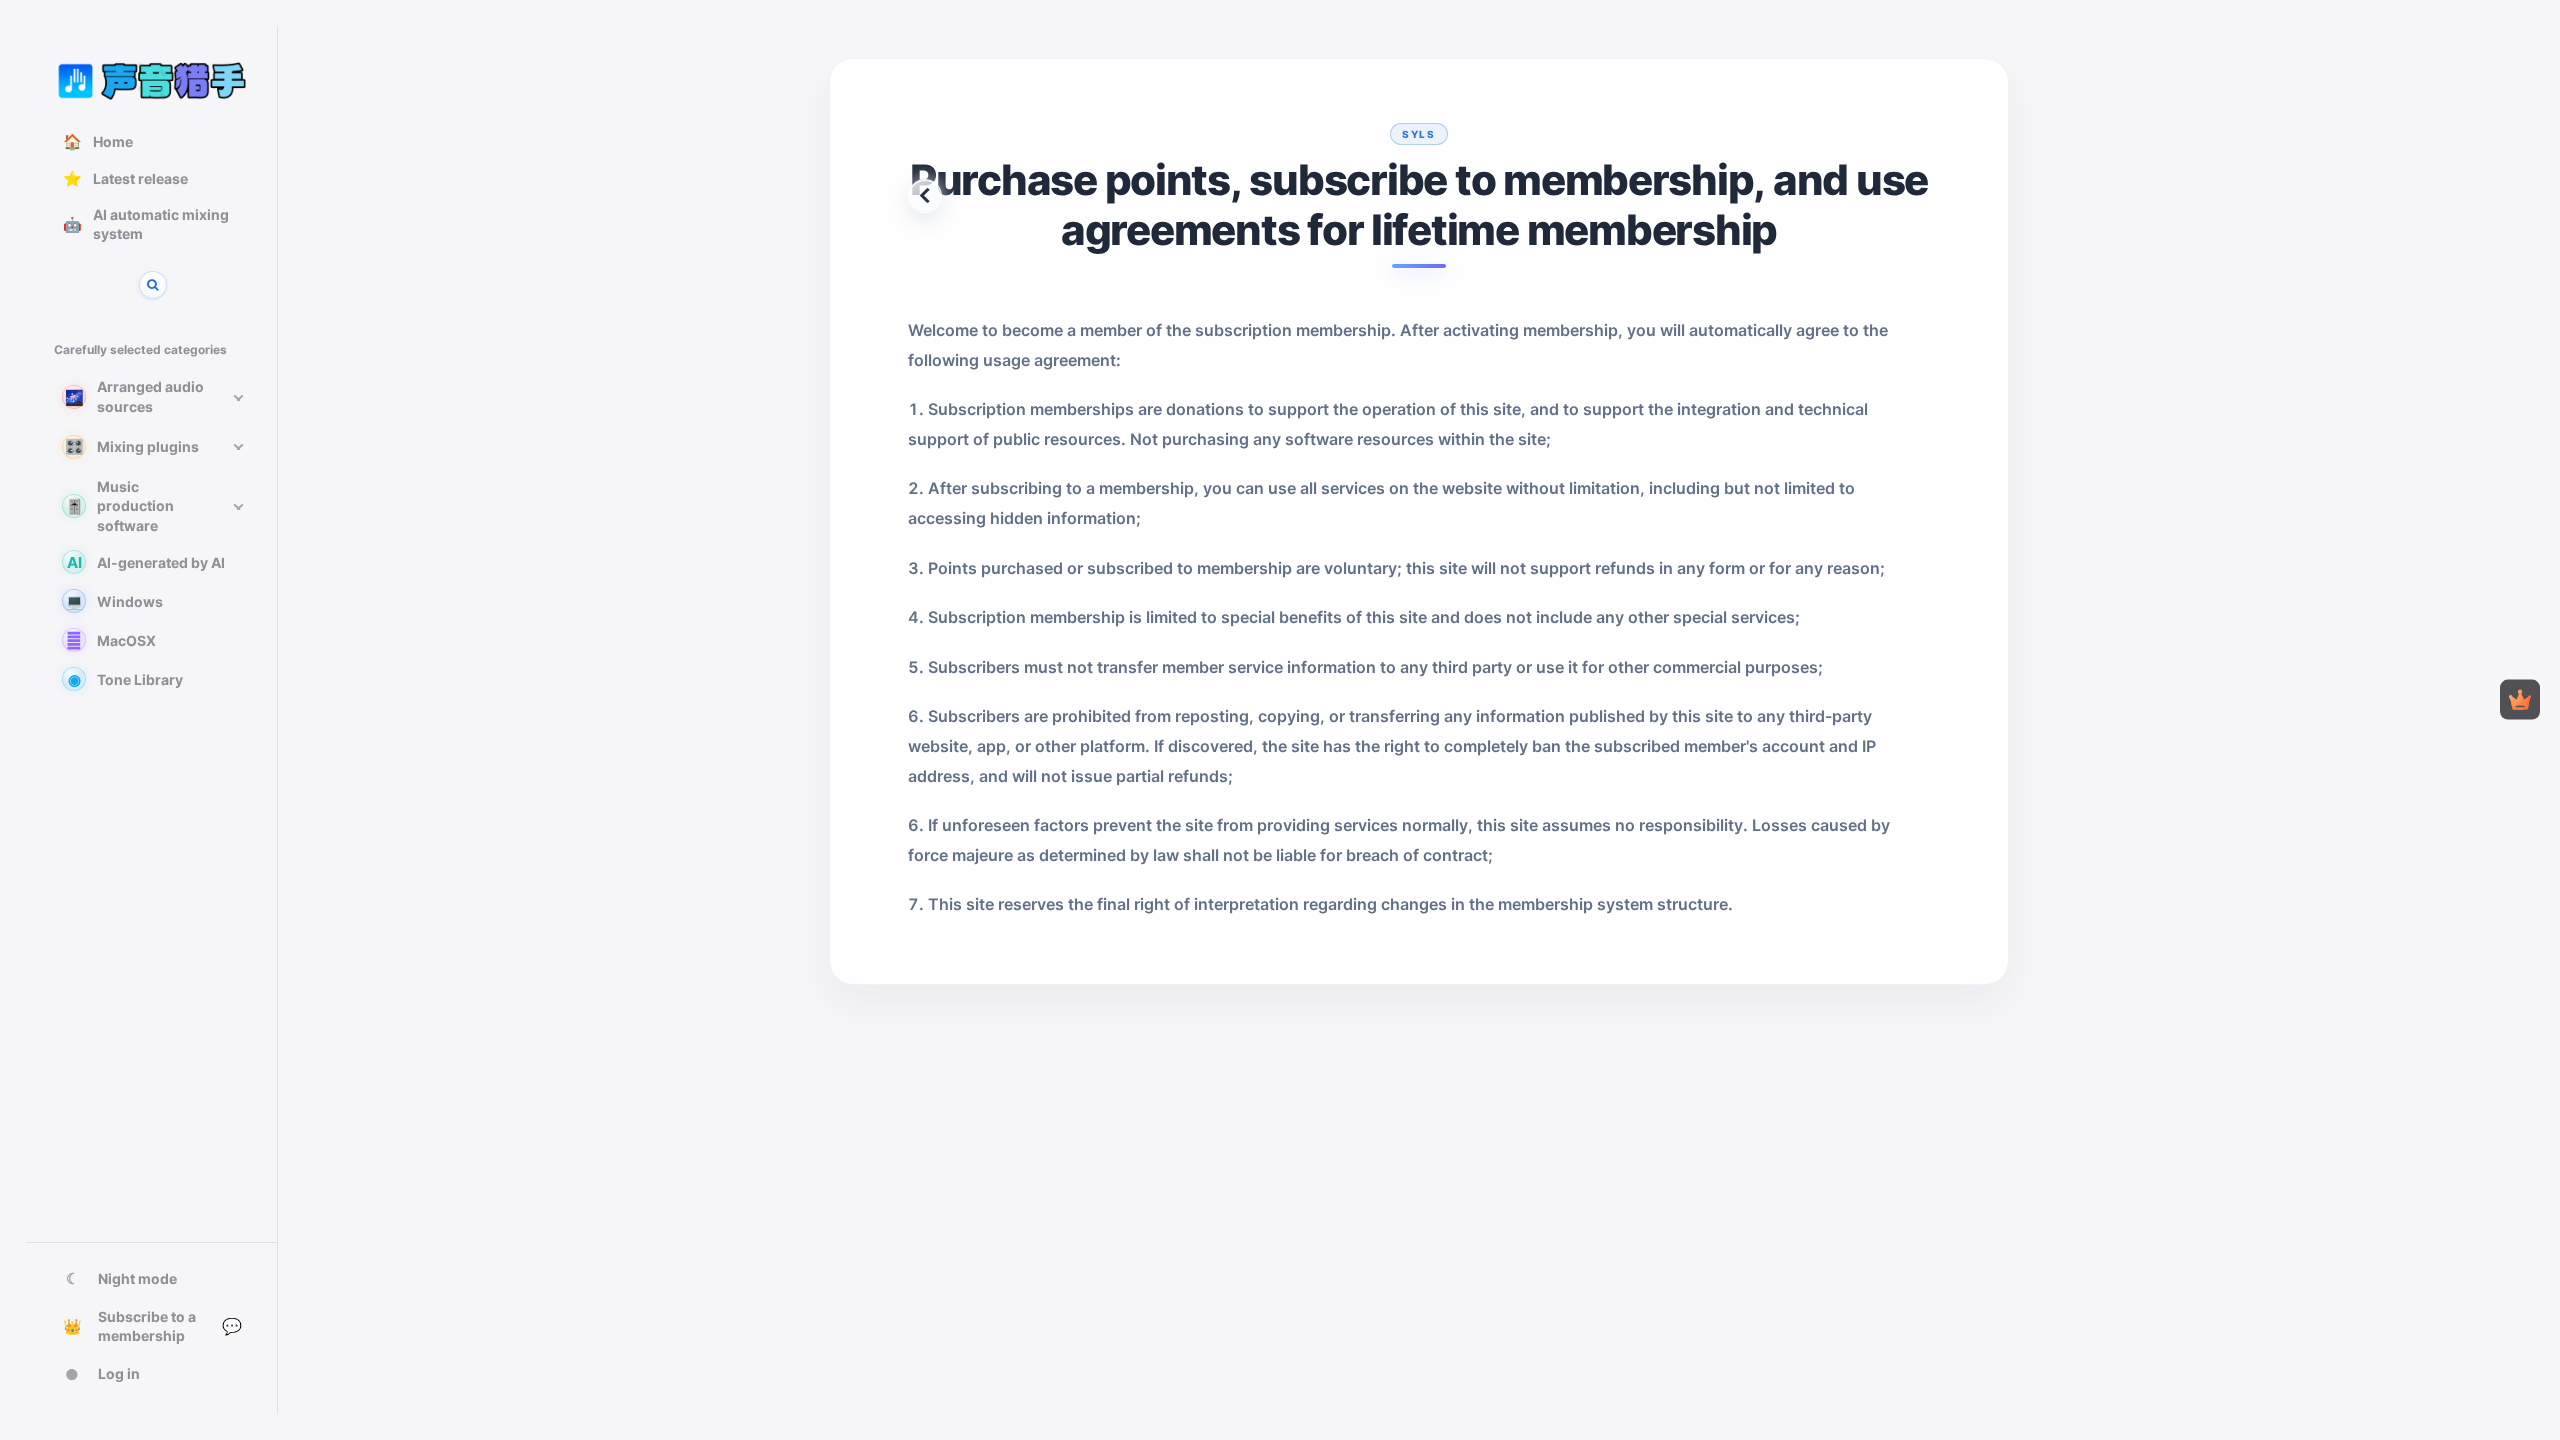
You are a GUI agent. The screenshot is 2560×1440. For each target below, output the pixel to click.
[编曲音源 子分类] (238, 397)
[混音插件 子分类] (238, 447)
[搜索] (153, 285)
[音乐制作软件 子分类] (238, 506)
